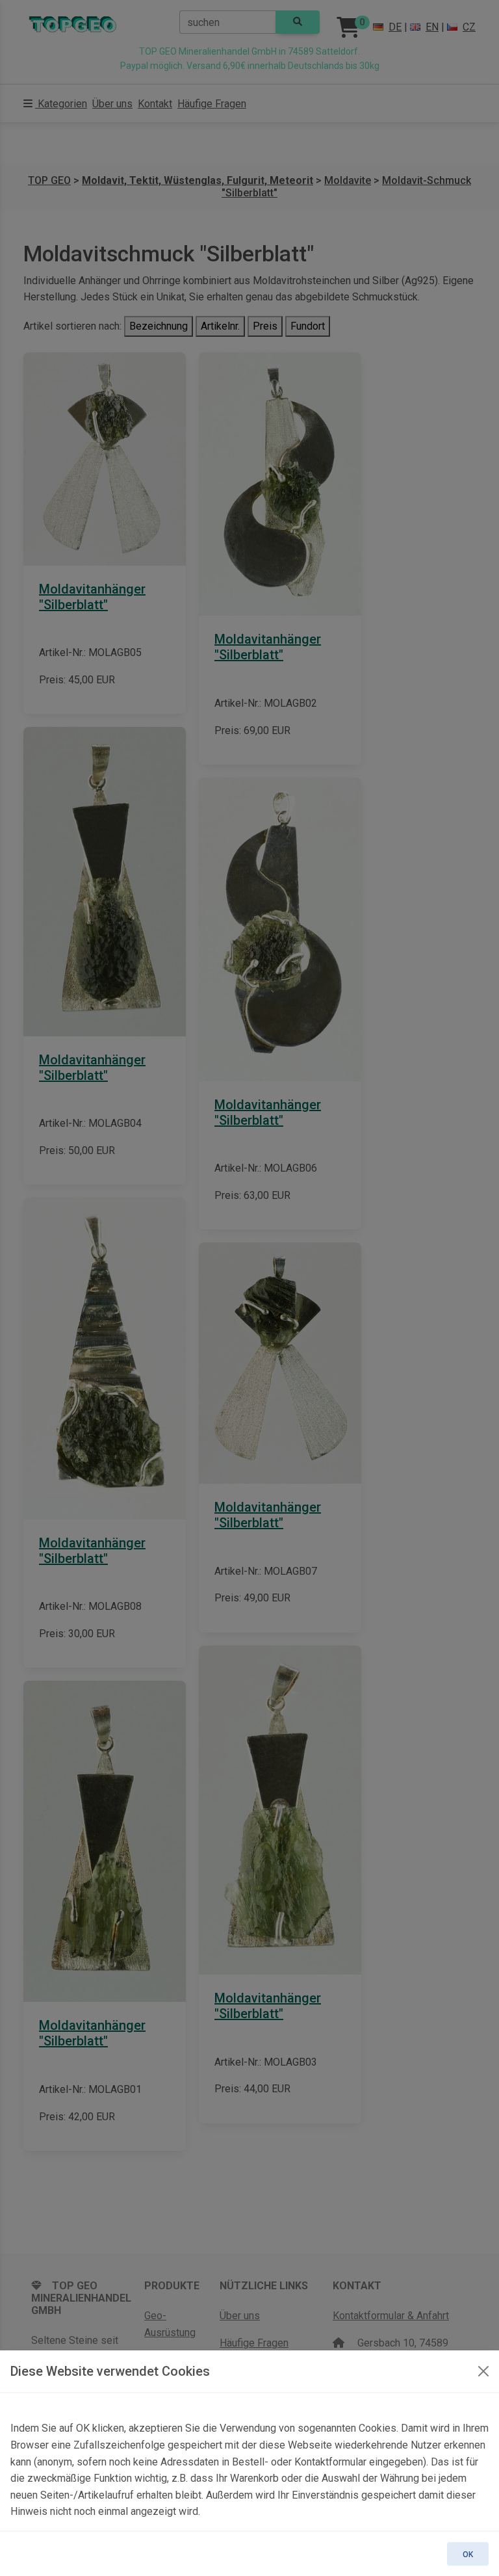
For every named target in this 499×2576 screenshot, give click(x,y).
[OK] (483, 2371)
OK (468, 2555)
